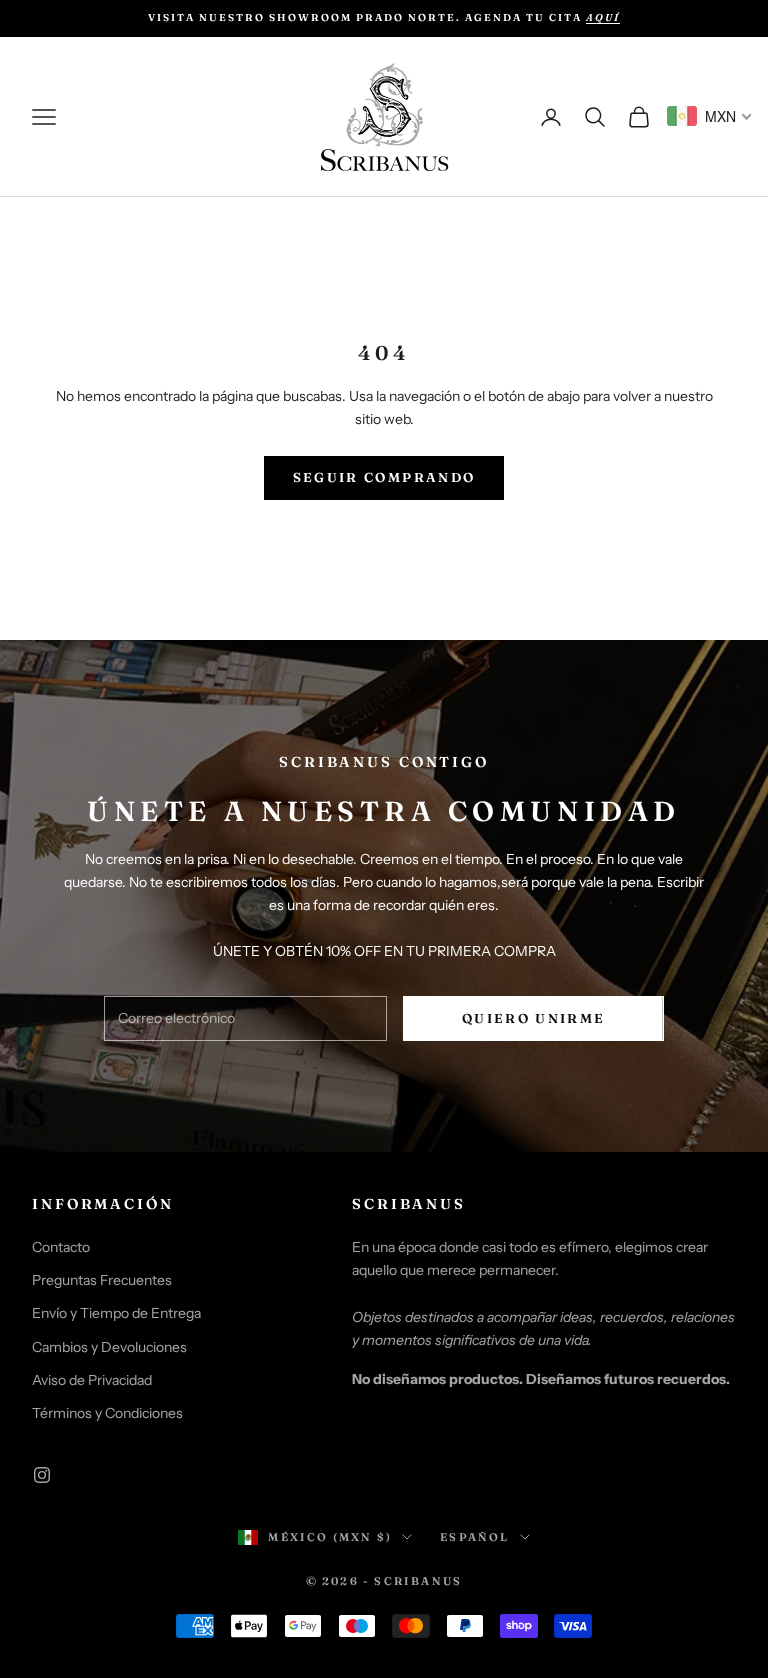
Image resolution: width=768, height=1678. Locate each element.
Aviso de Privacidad (92, 1380)
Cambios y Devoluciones (109, 1347)
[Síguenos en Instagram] (42, 1475)
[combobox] (710, 116)
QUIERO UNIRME (533, 1018)
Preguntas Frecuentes (102, 1280)
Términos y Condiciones (107, 1413)
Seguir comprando (384, 477)
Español (474, 1537)
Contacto (61, 1247)
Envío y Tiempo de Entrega (116, 1313)
